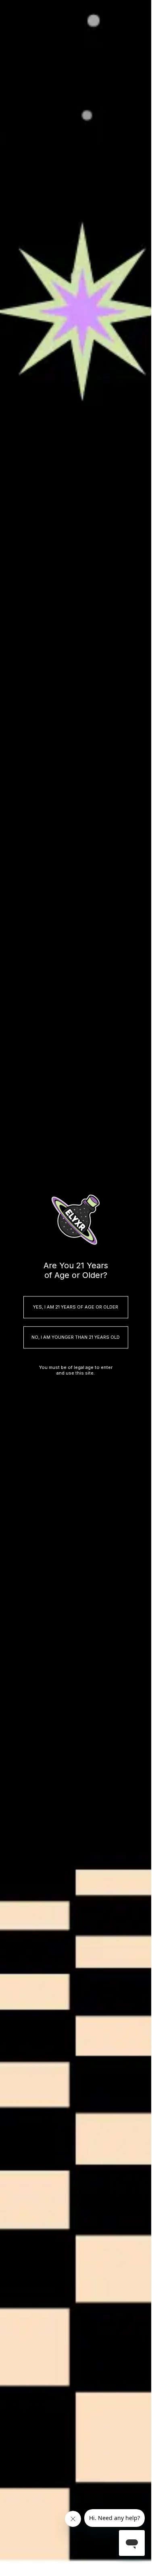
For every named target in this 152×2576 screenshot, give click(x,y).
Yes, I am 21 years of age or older (76, 1307)
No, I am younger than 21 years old (76, 1337)
